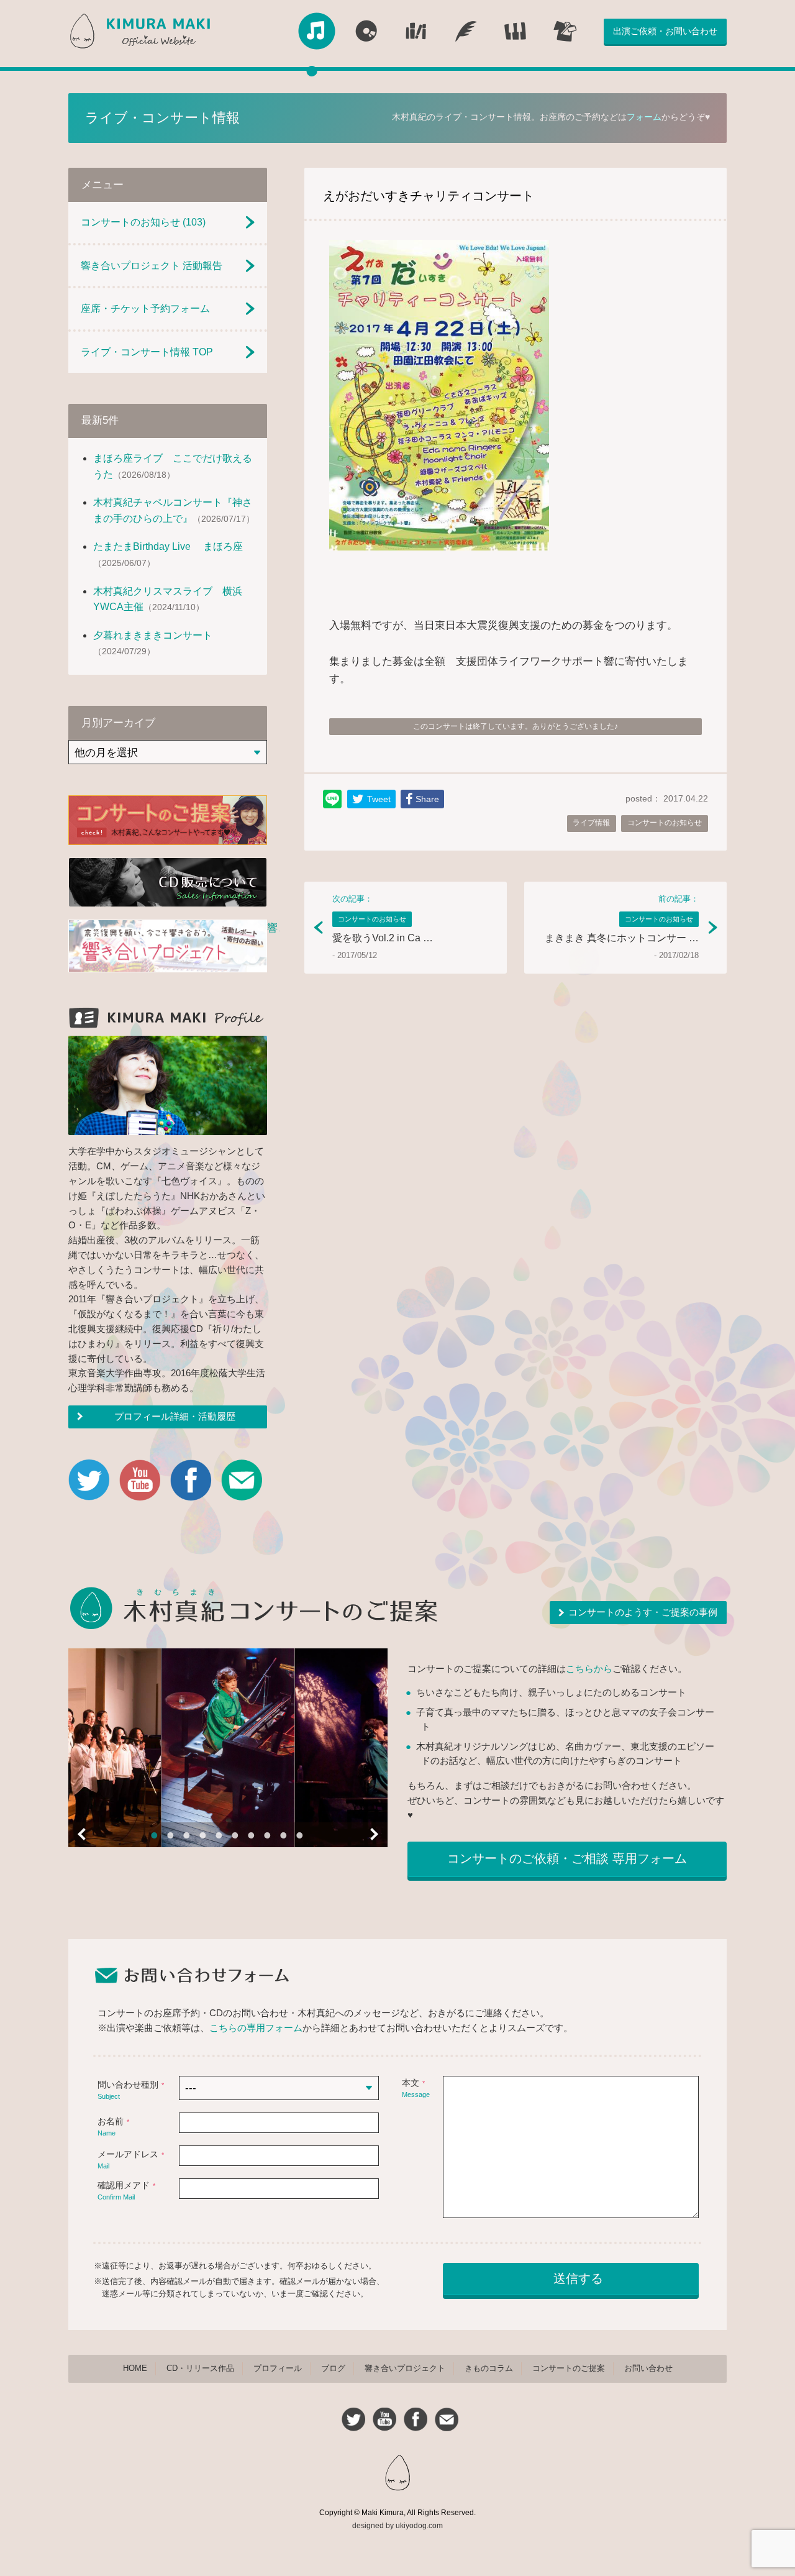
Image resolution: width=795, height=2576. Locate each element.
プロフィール (278, 2368)
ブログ (333, 2368)
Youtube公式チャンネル (140, 1480)
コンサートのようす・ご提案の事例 (643, 1612)
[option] (228, 1748)
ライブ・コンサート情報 (162, 118)
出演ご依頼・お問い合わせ (665, 31)
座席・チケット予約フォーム (145, 308)
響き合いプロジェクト (405, 2368)
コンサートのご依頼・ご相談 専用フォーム (567, 1858)
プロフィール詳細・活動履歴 (175, 1417)
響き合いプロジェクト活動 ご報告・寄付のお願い (168, 948)
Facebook (191, 1480)
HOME (135, 2368)
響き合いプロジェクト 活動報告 (152, 266)
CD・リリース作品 (200, 2368)
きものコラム (489, 2368)
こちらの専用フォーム (256, 2028)
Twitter (89, 1480)
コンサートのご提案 (569, 2368)
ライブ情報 (591, 823)
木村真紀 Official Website (143, 31)
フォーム (644, 117)
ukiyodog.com (419, 2526)
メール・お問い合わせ (242, 1480)
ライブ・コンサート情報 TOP (147, 352)
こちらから (589, 1669)
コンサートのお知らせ (665, 823)
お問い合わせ (648, 2368)
